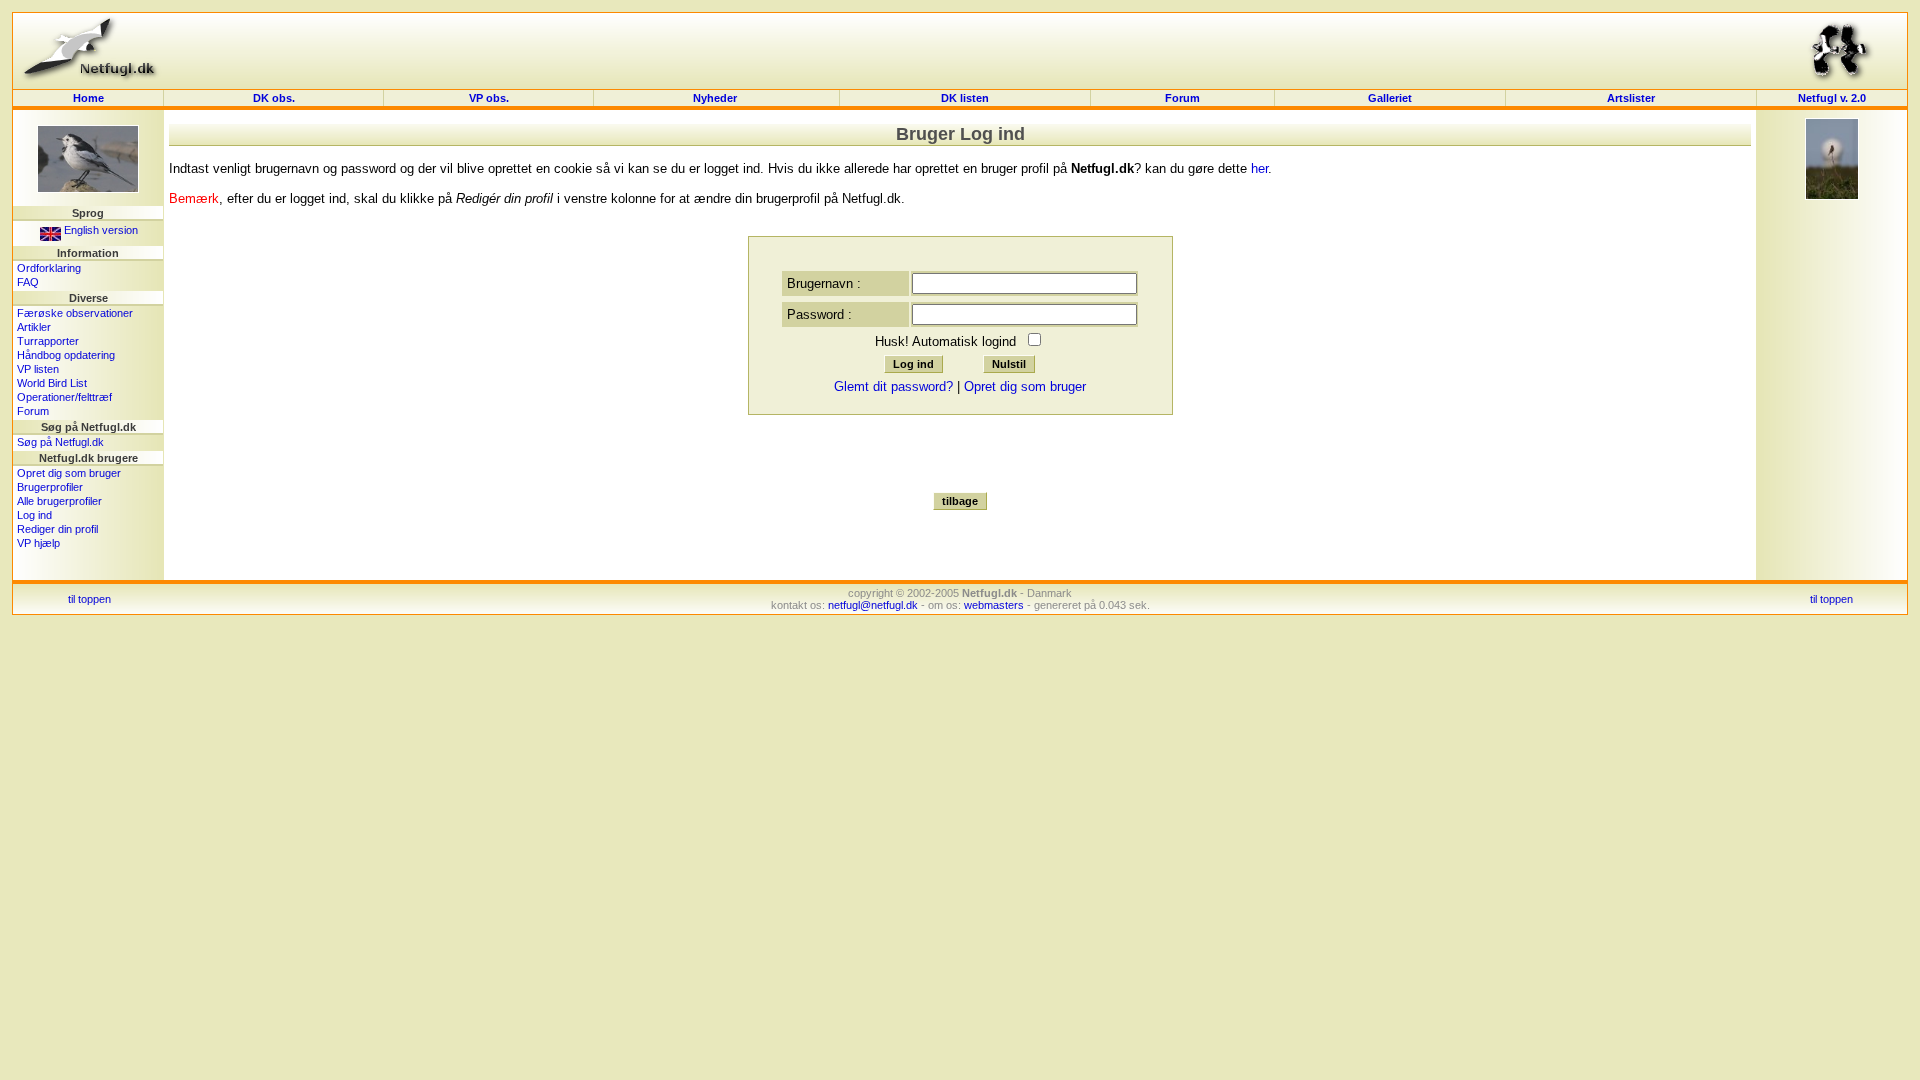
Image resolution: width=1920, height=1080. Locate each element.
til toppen (89, 599)
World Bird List (52, 383)
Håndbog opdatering (66, 355)
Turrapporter (48, 341)
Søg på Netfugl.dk (60, 442)
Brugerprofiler (50, 487)
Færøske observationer (75, 313)
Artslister (1631, 98)
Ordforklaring (49, 268)
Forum (1182, 98)
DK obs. (274, 98)
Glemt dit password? (893, 386)
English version (99, 230)
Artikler (34, 327)
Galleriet (1390, 98)
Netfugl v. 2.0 (1832, 98)
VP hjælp (38, 543)
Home (88, 98)
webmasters (994, 605)
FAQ (28, 282)
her (1259, 168)
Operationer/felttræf (64, 397)
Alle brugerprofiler (59, 501)
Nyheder (716, 98)
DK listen (965, 98)
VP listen (38, 369)
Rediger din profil (57, 529)
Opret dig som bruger (69, 473)
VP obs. (489, 98)
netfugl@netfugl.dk (873, 605)
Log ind (34, 515)
